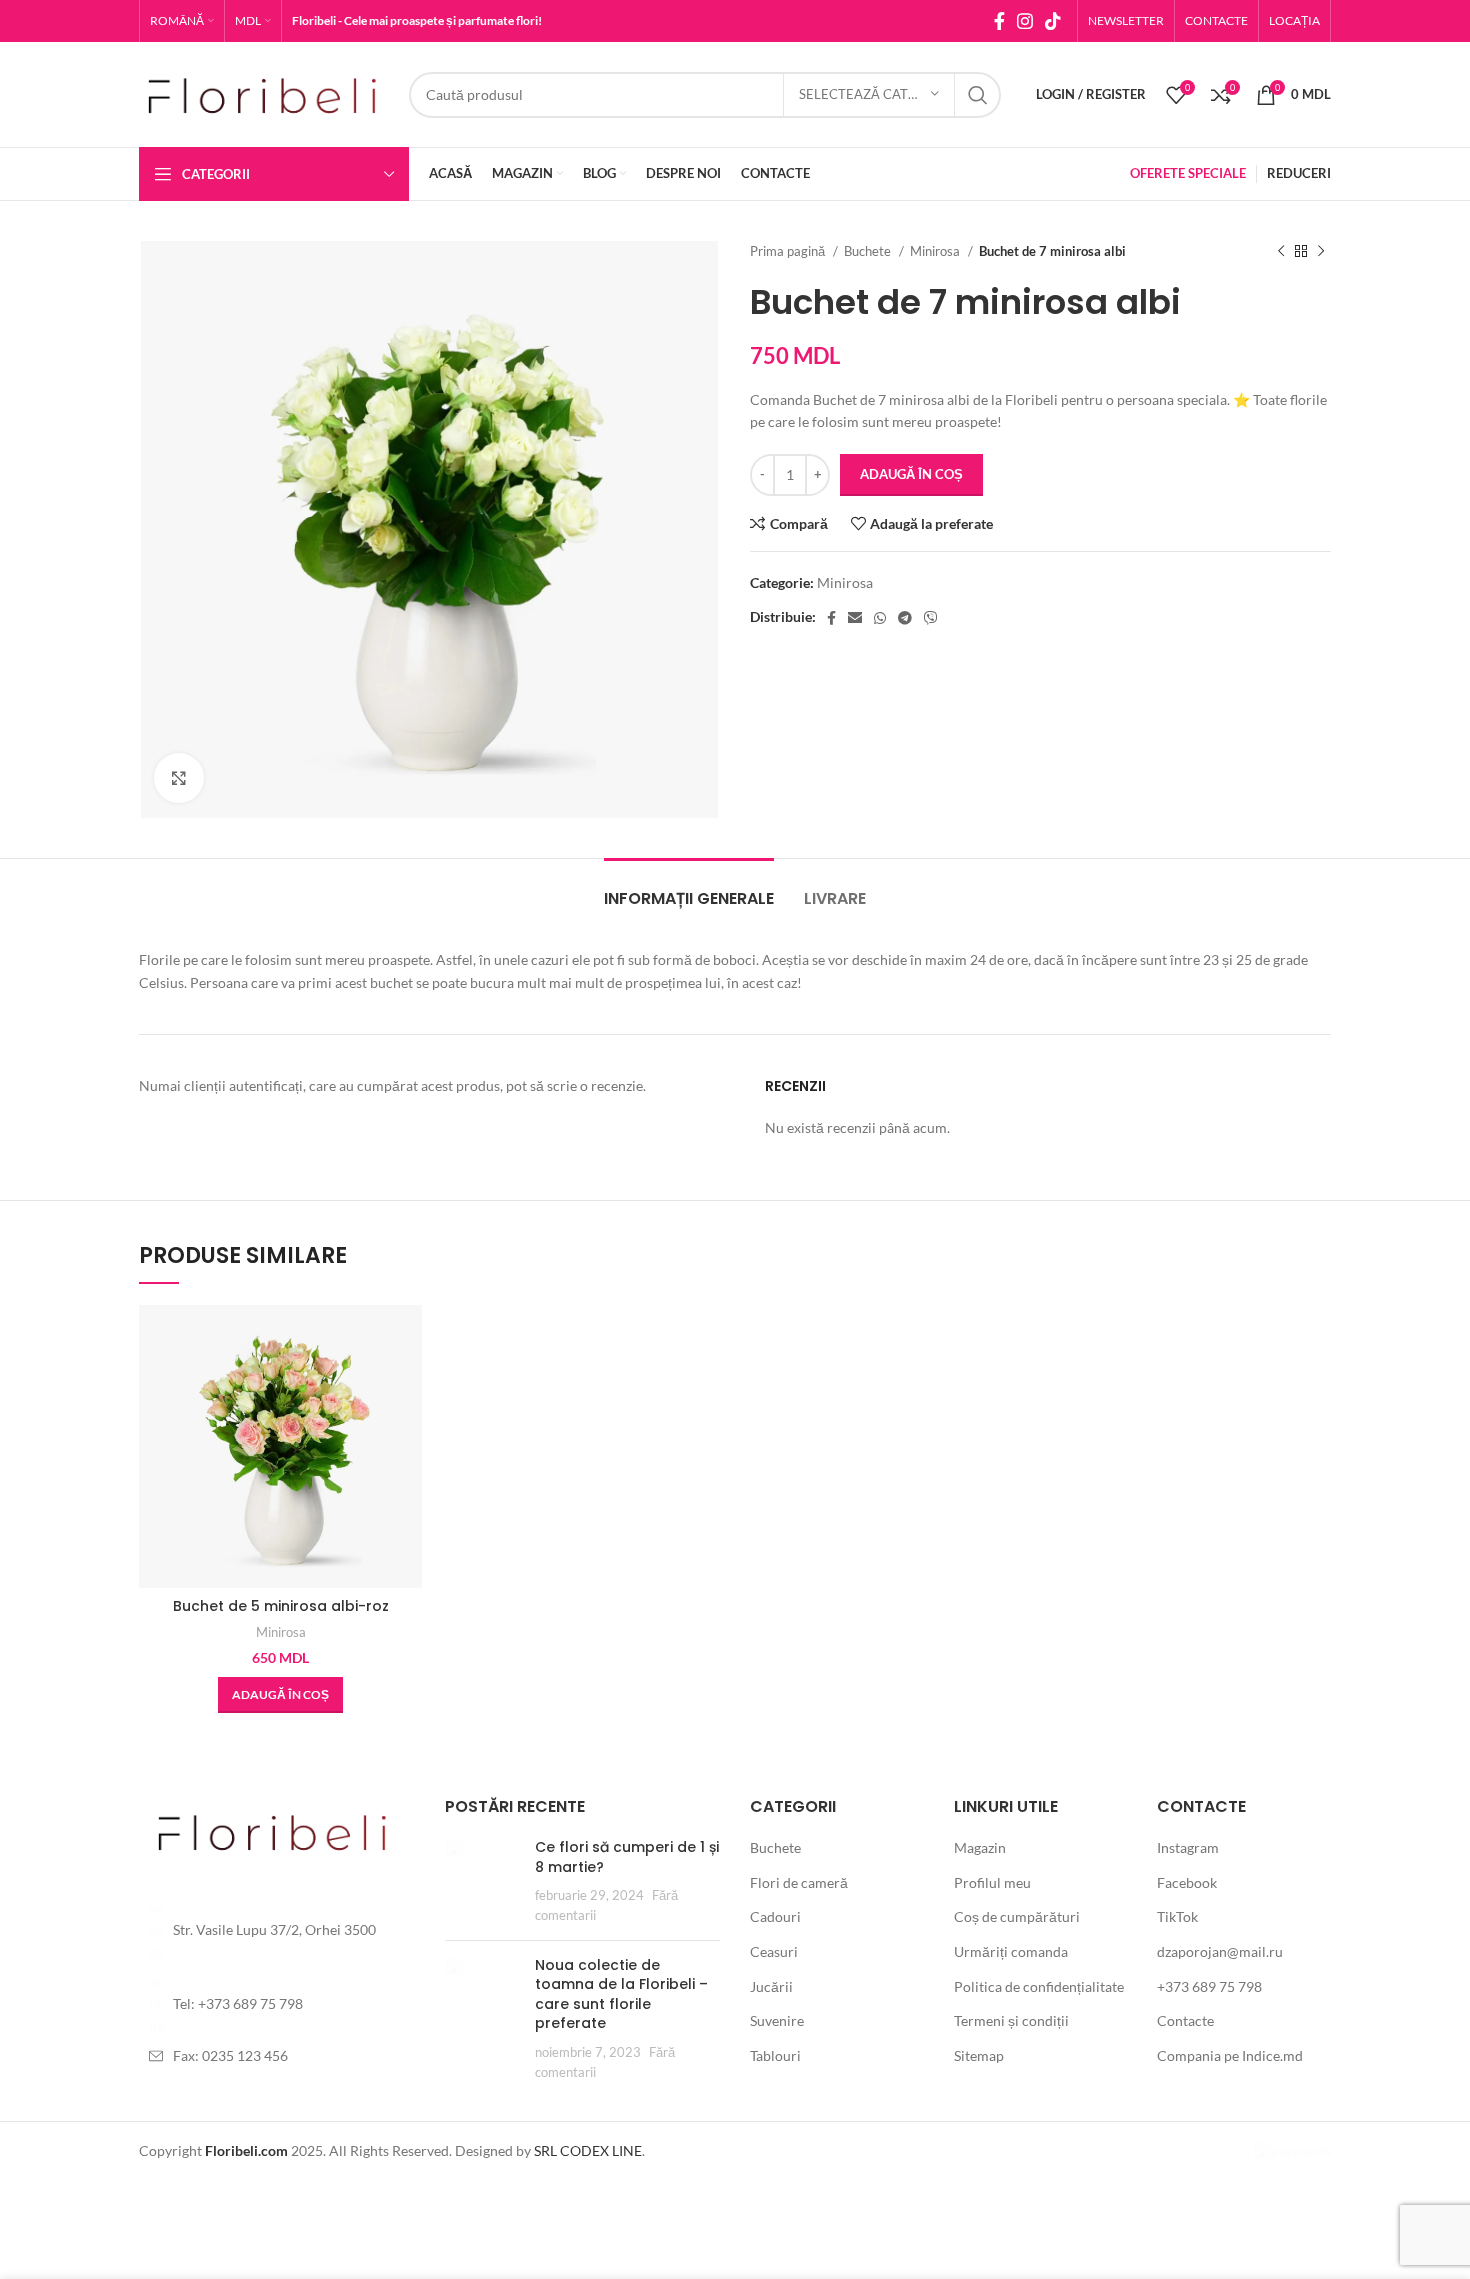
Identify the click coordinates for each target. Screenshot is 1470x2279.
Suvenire (777, 2020)
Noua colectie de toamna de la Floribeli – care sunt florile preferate (621, 1994)
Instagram (1188, 1847)
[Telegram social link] (905, 618)
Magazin (980, 1847)
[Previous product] (1281, 252)
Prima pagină (789, 251)
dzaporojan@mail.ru (1220, 1951)
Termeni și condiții (1011, 2020)
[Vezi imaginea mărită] (179, 778)
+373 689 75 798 (1209, 1986)
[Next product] (1321, 252)
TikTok (1177, 1916)
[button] (280, 1695)
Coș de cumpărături (1017, 1916)
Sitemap (979, 2055)
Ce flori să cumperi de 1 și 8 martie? (627, 1857)
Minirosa (936, 251)
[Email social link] (855, 618)
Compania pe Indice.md (1230, 2055)
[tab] (689, 888)
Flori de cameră (799, 1882)
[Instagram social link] (1025, 21)
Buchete (869, 251)
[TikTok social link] (1053, 21)
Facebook (1187, 1882)
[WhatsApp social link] (880, 618)
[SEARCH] (978, 95)
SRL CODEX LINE (588, 2150)
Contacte (1185, 2020)
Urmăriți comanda (1011, 1951)
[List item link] (277, 1930)
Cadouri (775, 1916)
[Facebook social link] (999, 21)
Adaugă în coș (911, 474)
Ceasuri (774, 1951)
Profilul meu (992, 1882)
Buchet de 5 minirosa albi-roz (281, 1606)
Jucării (771, 1986)
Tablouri (775, 2055)
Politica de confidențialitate (1039, 1986)
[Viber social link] (931, 618)
